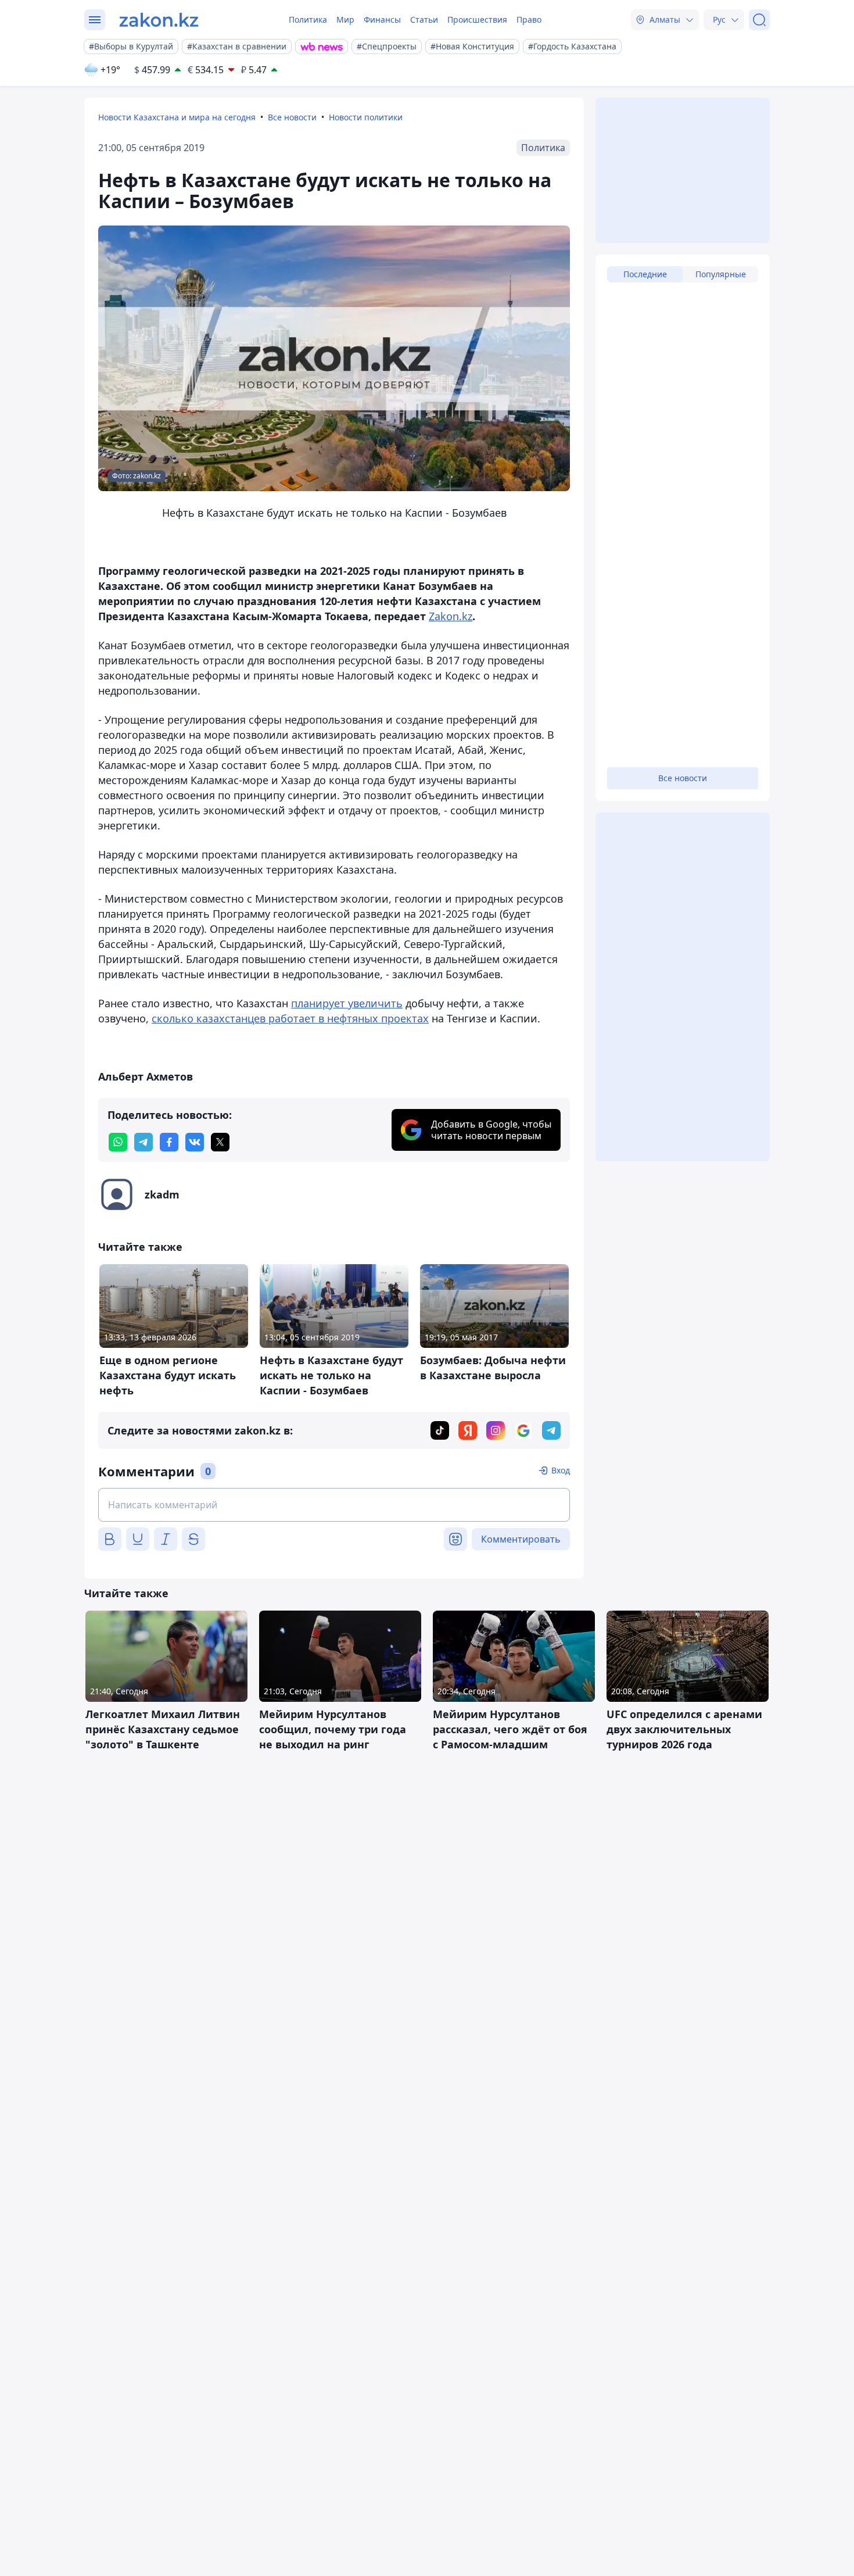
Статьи (424, 19)
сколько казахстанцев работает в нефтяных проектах (290, 1018)
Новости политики (366, 117)
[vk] (195, 1142)
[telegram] (143, 1142)
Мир (345, 19)
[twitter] (220, 1142)
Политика (308, 19)
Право (529, 19)
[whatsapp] (118, 1142)
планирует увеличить (347, 1003)
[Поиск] (759, 20)
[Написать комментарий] (334, 1505)
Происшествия (477, 19)
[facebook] (169, 1142)
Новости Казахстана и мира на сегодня (177, 117)
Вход (561, 1470)
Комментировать (521, 1539)
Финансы (382, 19)
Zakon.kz (451, 616)
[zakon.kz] (159, 20)
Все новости (292, 117)
